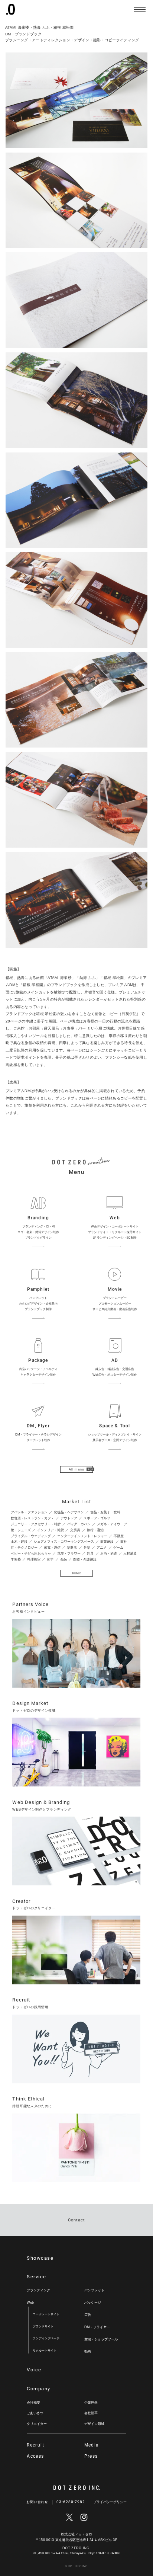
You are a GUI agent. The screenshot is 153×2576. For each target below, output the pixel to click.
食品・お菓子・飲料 (105, 1512)
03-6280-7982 (71, 2502)
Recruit (35, 2445)
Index (77, 1573)
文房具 (75, 1530)
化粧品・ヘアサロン (69, 1512)
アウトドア (69, 1518)
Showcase (40, 2258)
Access (35, 2456)
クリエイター (37, 2424)
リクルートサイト (45, 2351)
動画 (88, 2352)
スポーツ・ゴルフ (97, 1518)
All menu (76, 1469)
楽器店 (72, 1548)
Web (30, 2303)
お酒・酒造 (109, 1553)
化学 (50, 1559)
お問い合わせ (37, 2502)
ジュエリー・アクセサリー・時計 (36, 1524)
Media (92, 2445)
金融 (64, 1559)
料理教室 (34, 1559)
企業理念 (91, 2403)
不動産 (119, 1536)
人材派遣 (130, 1553)
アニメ (102, 1548)
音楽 (87, 1548)
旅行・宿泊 (95, 1530)
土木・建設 (19, 1542)
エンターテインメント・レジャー (82, 1536)
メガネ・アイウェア (112, 1524)
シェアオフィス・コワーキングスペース (64, 1542)
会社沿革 (91, 2413)
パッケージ (93, 2303)
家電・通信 (52, 1548)
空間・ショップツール (101, 2339)
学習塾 (16, 1559)
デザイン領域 (94, 2424)
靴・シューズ (21, 1530)
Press (91, 2456)
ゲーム (118, 1548)
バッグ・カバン (79, 1524)
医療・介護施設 (85, 1559)
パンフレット (94, 2290)
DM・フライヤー (97, 2327)
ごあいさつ (35, 2413)
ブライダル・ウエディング (31, 1536)
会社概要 (33, 2403)
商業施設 (107, 1542)
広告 (88, 2315)
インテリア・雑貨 (51, 1530)
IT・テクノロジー (24, 1548)
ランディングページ (46, 2338)
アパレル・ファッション (29, 1512)
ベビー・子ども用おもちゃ (31, 1553)
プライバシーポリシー (110, 2502)
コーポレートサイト (46, 2314)
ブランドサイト (43, 2327)
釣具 (90, 1553)
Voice (34, 2370)
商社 (124, 1542)
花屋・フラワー (69, 1553)
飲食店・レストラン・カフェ (32, 1518)
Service (36, 2277)
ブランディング (38, 2290)
